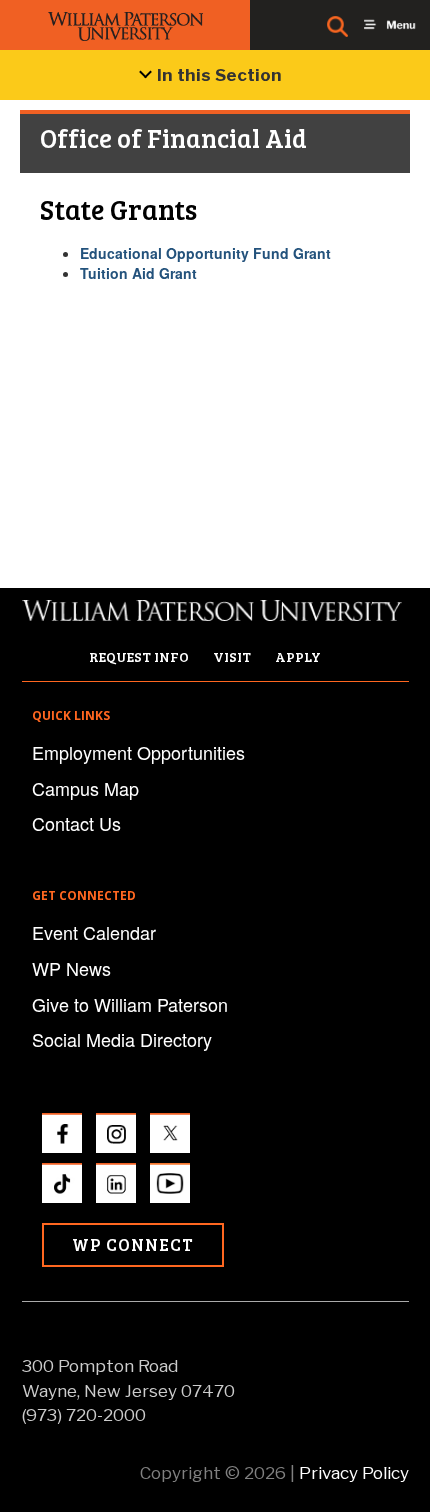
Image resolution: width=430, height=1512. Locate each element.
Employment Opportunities (138, 752)
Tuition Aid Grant (138, 273)
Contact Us (76, 823)
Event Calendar (94, 932)
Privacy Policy (354, 1473)
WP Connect (133, 1244)
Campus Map (85, 788)
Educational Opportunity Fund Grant (205, 253)
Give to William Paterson (130, 1004)
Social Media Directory (122, 1039)
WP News (71, 968)
